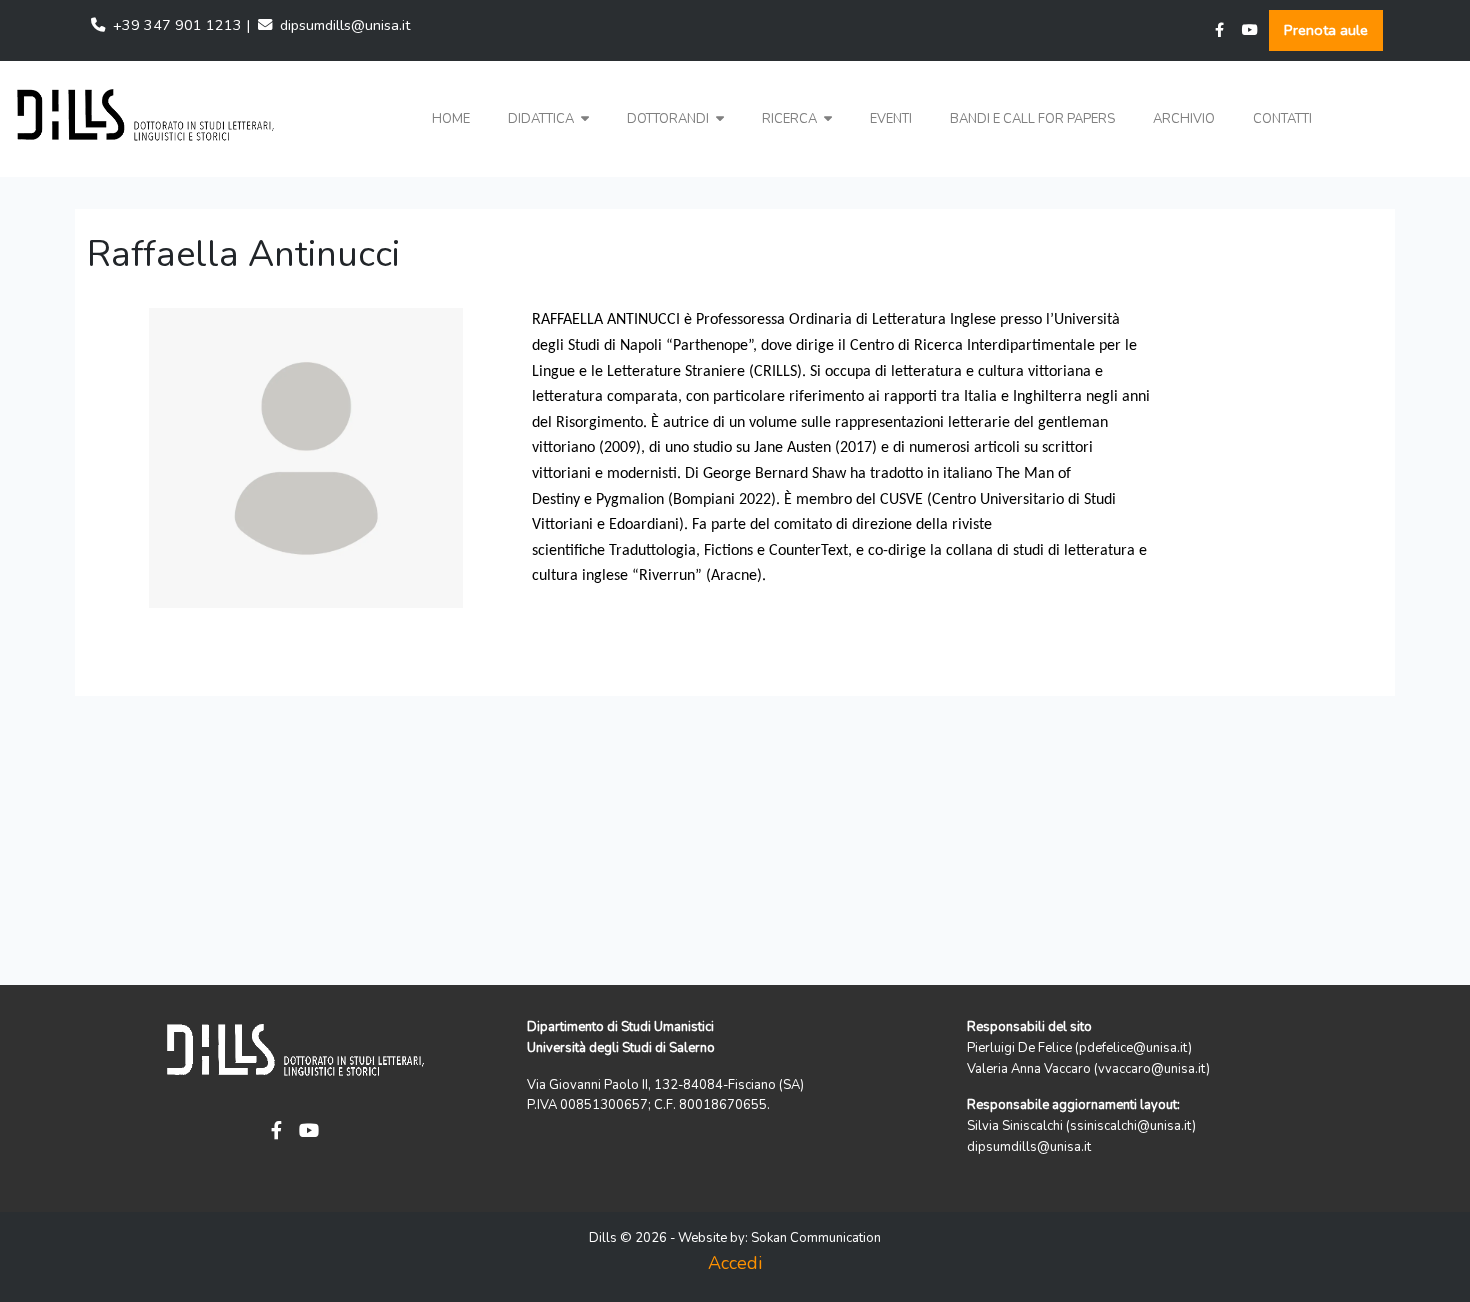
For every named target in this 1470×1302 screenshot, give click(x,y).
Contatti (1282, 119)
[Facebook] (1219, 30)
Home (451, 119)
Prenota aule (1326, 30)
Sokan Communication (816, 1238)
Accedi (735, 1263)
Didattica (542, 119)
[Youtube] (1250, 30)
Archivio (1184, 119)
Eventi (891, 119)
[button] (548, 119)
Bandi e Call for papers (1032, 119)
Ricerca (791, 119)
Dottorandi (669, 119)
